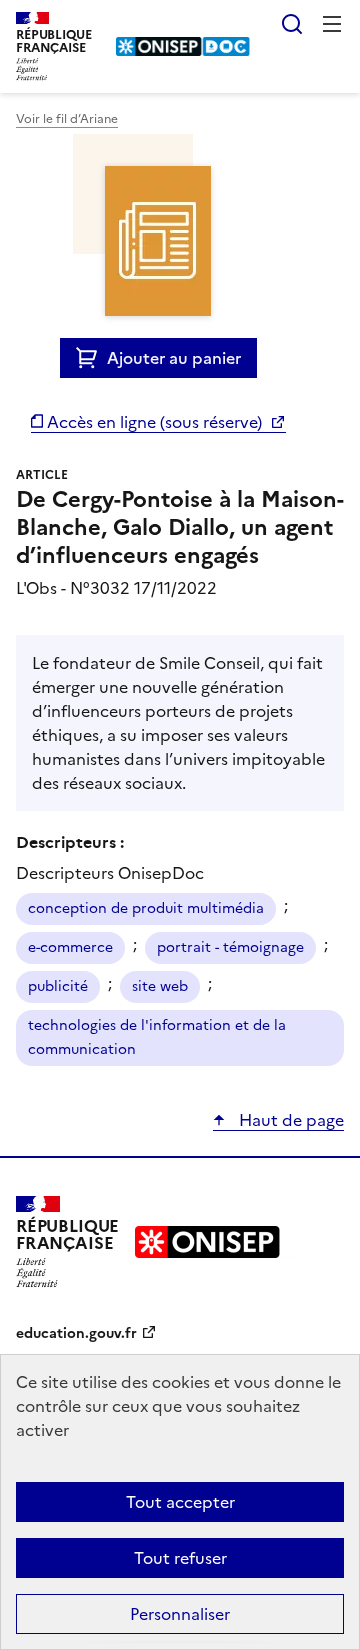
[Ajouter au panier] (91, 358)
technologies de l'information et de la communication (157, 1037)
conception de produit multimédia (146, 908)
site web (160, 986)
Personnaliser (180, 1614)
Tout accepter (180, 1502)
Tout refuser (180, 1558)
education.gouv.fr (76, 1333)
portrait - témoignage (230, 947)
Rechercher (292, 24)
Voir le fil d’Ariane (67, 119)
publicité (58, 986)
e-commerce (70, 947)
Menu (332, 24)
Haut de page (289, 1120)
